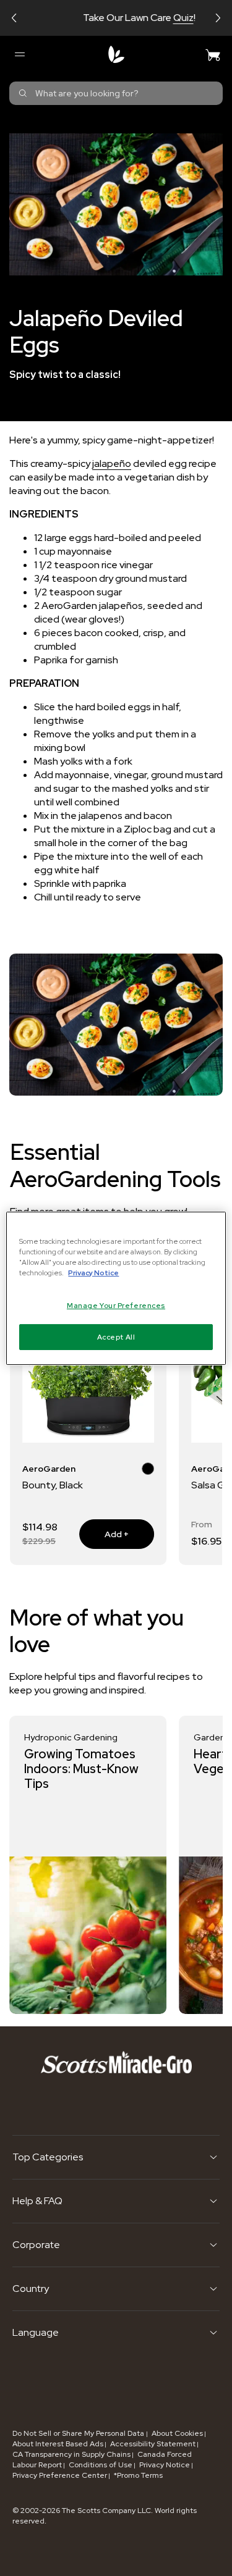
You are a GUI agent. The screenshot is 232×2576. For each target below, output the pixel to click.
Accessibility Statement (153, 2444)
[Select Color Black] (148, 1471)
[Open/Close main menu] (19, 54)
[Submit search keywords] (23, 93)
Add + (104, 1534)
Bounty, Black (53, 1485)
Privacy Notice (165, 2465)
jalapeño (112, 464)
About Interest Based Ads (58, 2444)
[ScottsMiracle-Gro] (116, 54)
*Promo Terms (138, 2475)
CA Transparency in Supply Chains (71, 2454)
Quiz (161, 18)
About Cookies (177, 2433)
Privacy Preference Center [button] (60, 2475)
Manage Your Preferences (116, 1305)
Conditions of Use (101, 2465)
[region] (116, 1288)
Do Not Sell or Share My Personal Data (79, 2433)
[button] (14, 18)
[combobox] (116, 93)
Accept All (116, 1337)
